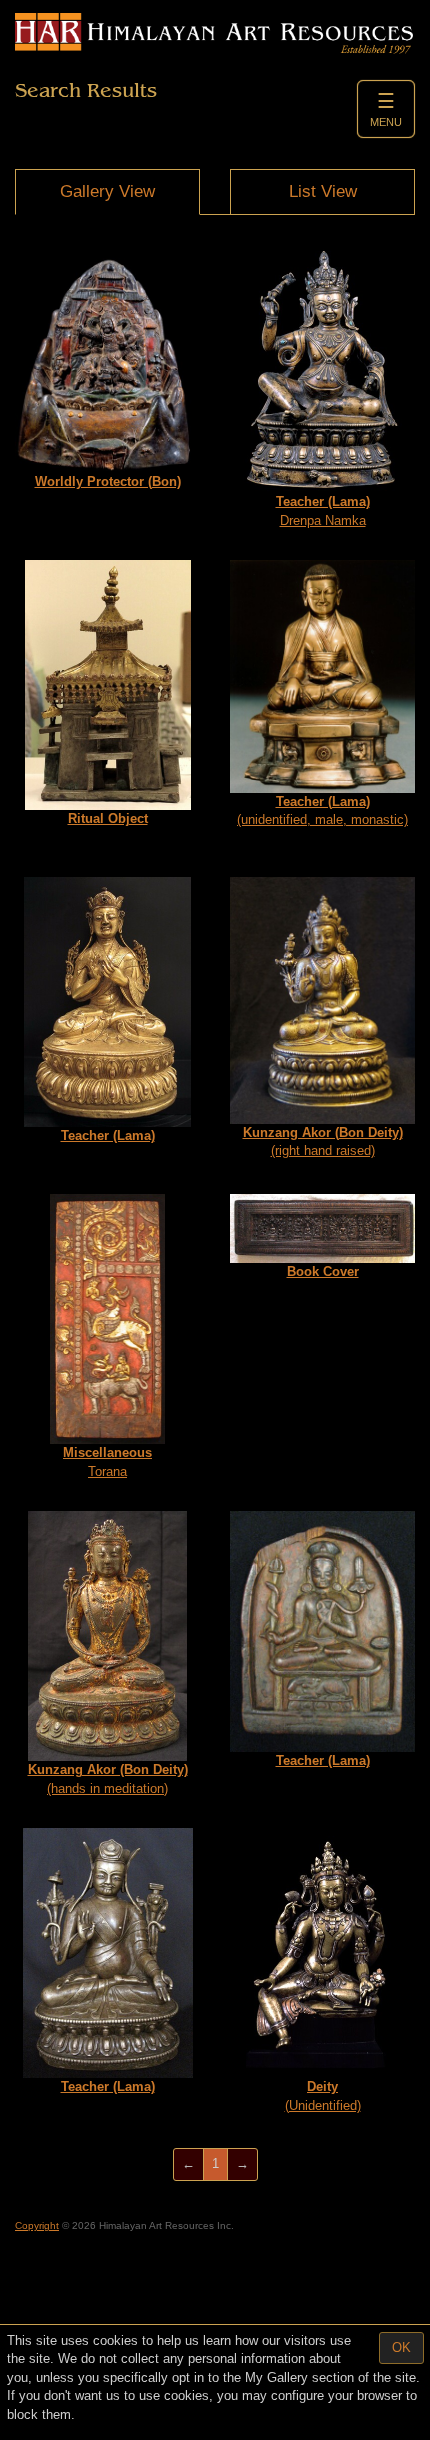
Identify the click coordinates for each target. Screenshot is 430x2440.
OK (401, 2347)
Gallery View (107, 191)
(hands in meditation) (108, 1779)
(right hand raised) (323, 1142)
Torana (107, 1462)
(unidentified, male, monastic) (322, 811)
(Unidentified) (323, 2096)
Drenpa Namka (323, 511)
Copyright (37, 2225)
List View (323, 191)
